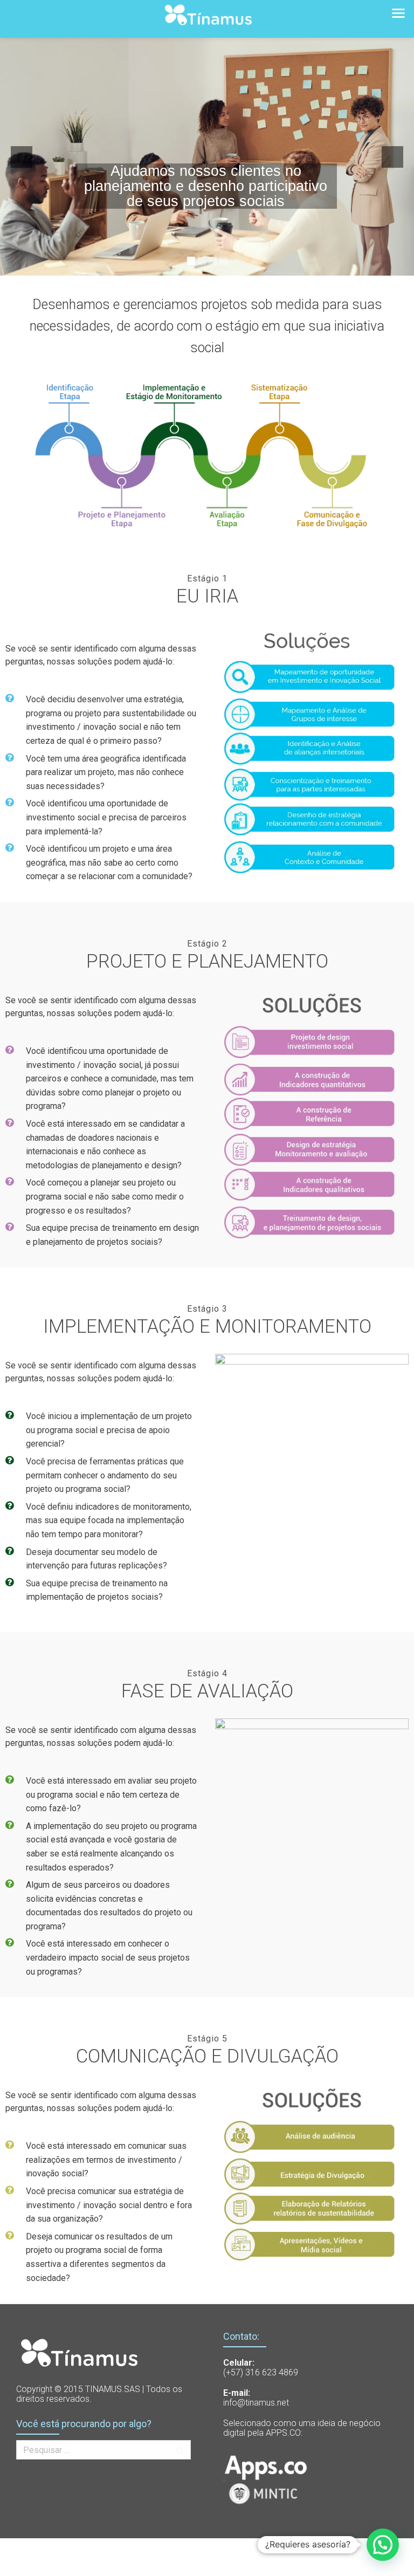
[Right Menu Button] (398, 12)
